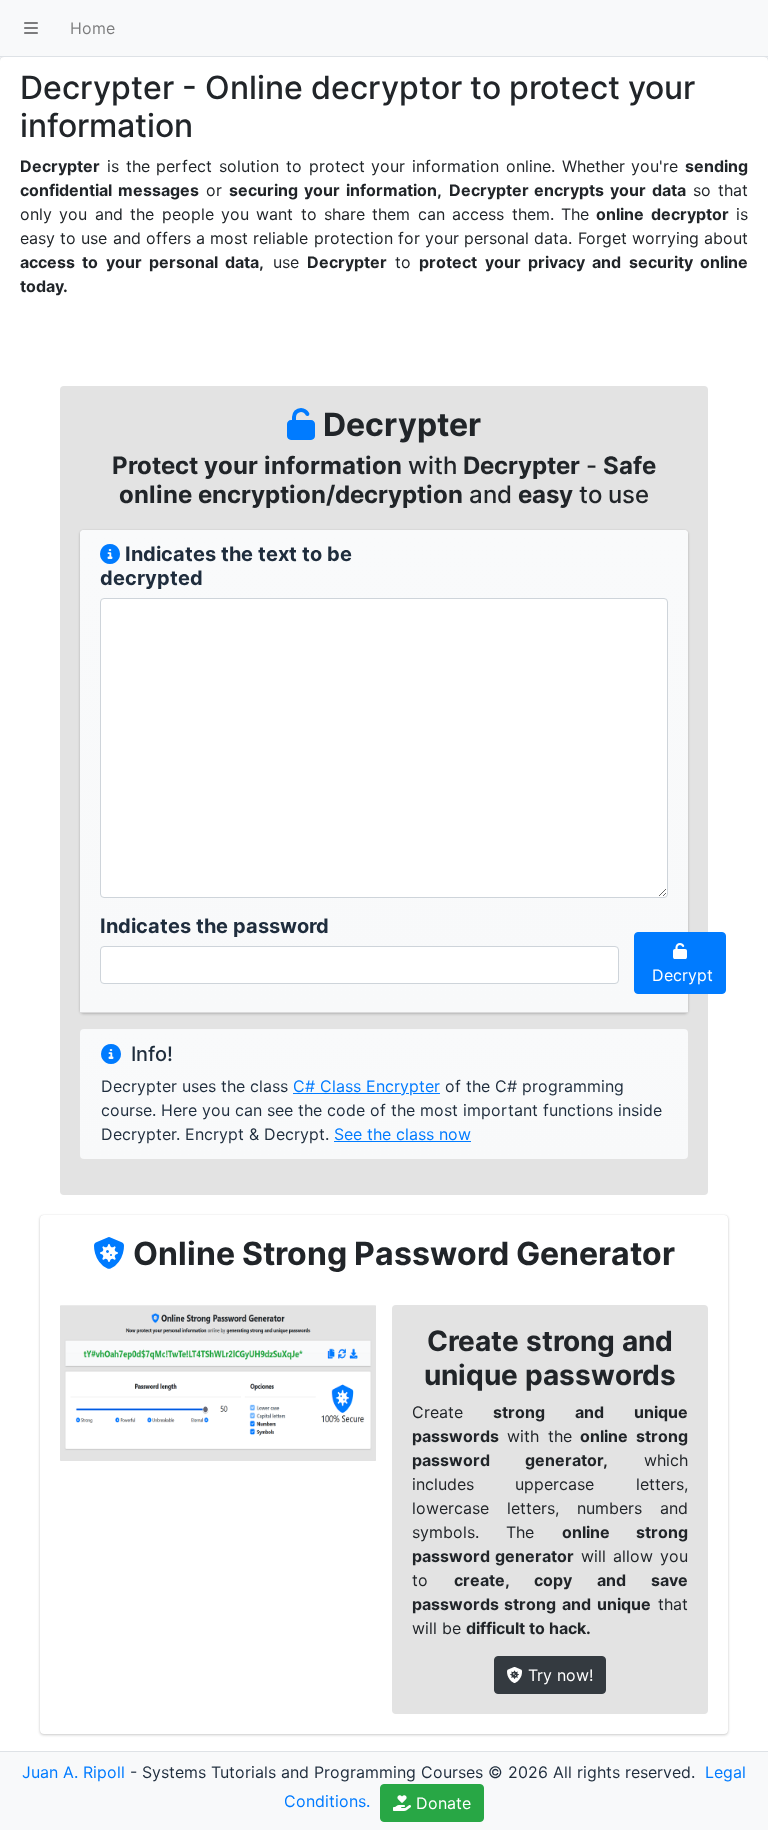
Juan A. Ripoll (73, 1772)
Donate (441, 1803)
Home (92, 28)
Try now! (558, 1675)
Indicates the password (214, 926)
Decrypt (680, 975)
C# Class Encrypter (366, 1086)
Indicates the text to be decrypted (226, 566)
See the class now (402, 1134)
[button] (31, 28)
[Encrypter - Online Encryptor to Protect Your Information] (110, 554)
